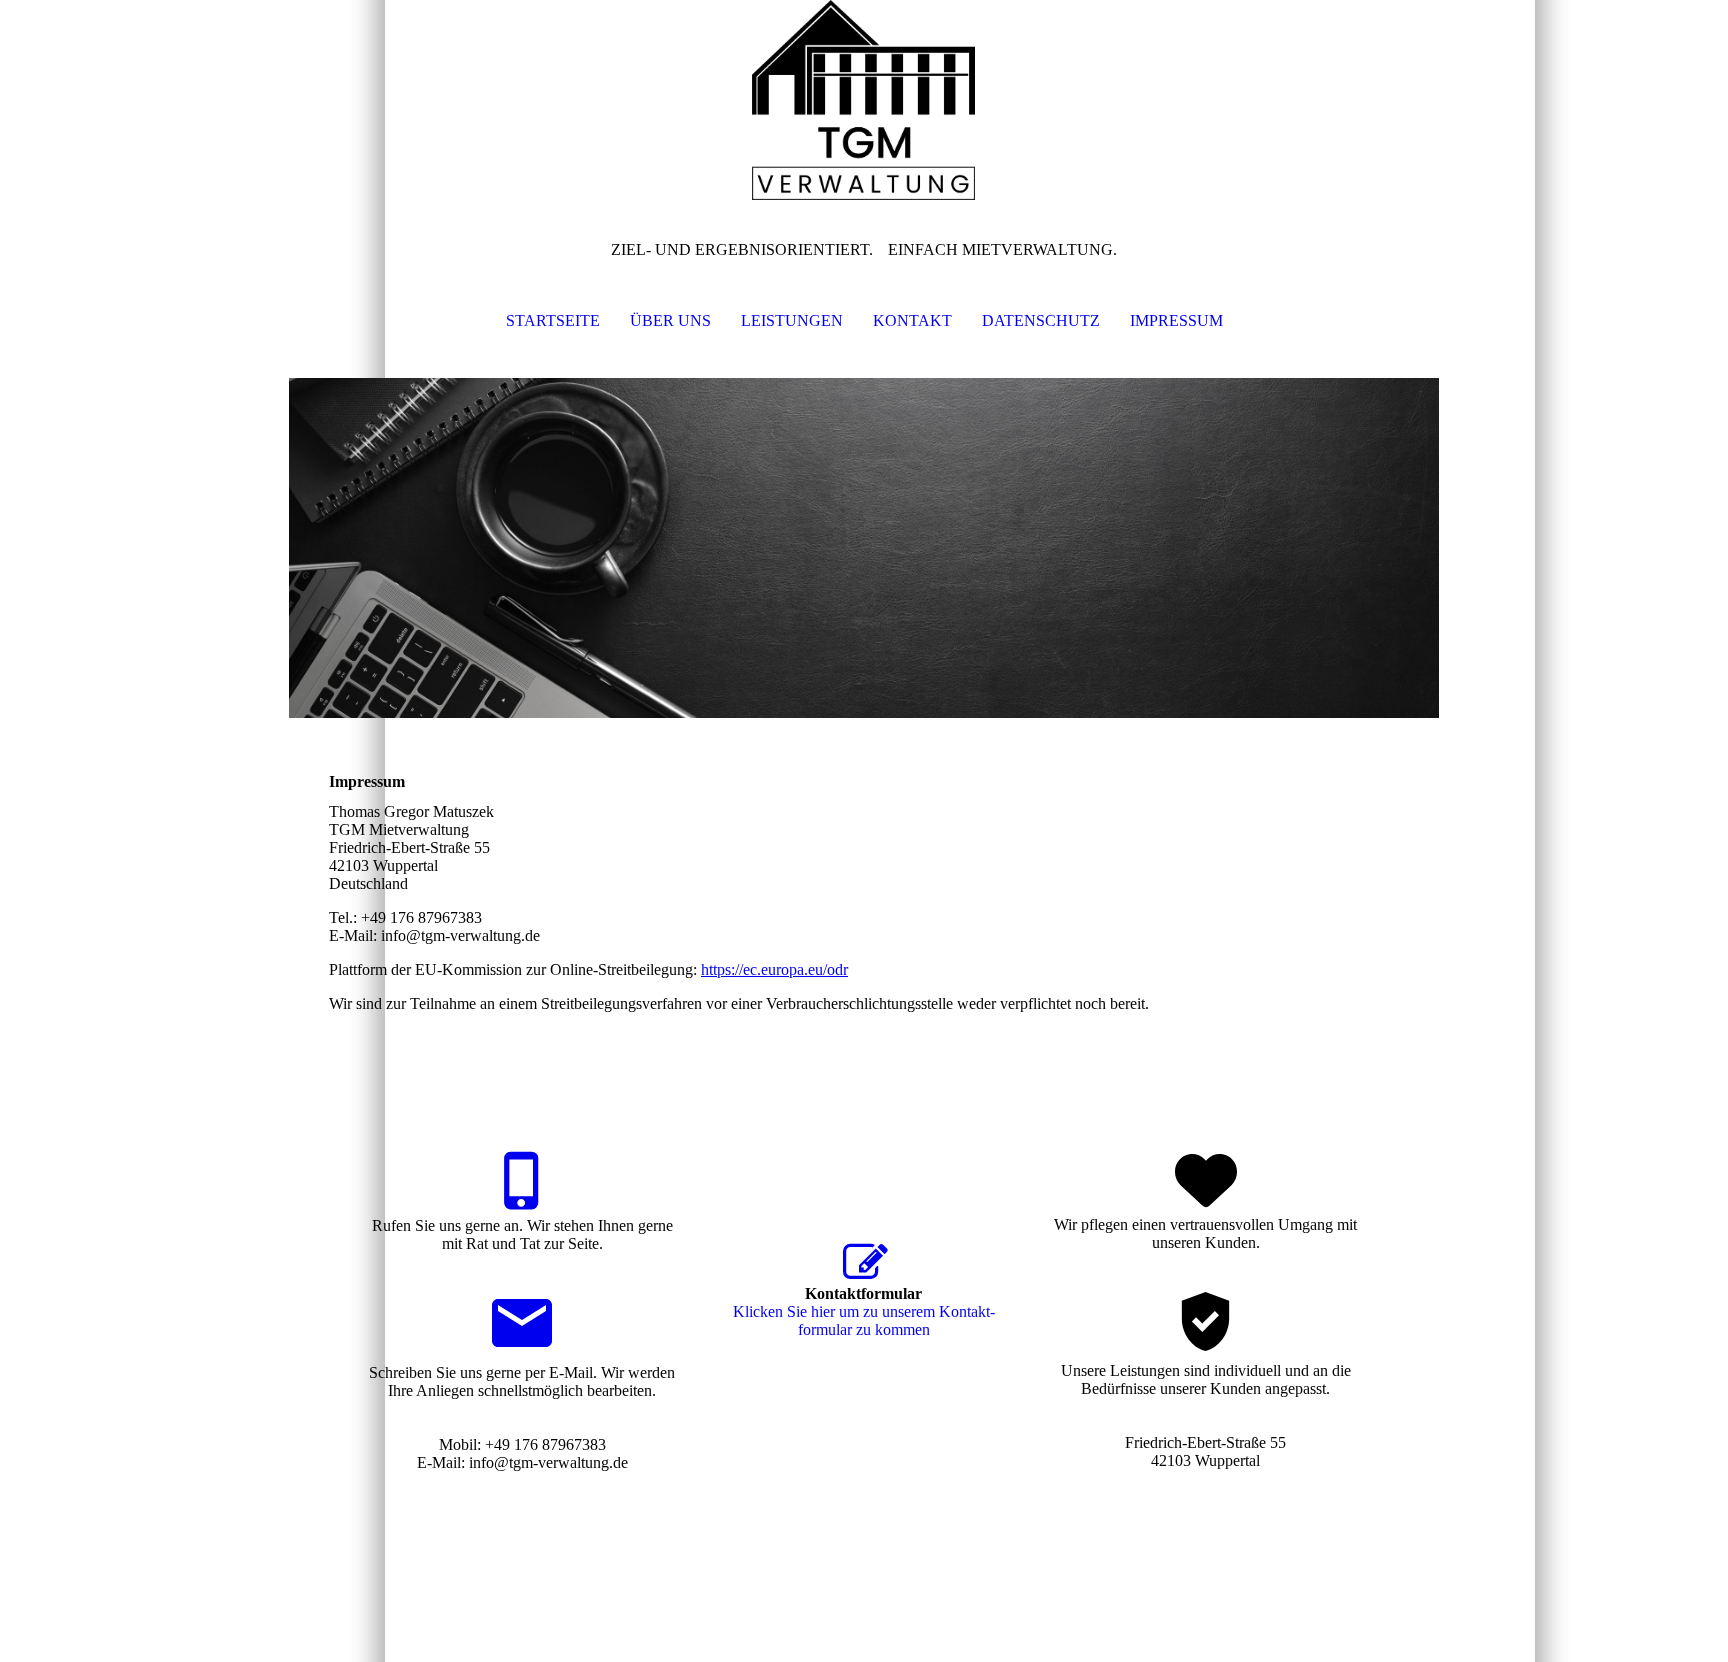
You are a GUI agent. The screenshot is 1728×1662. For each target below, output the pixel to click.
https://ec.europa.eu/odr (774, 969)
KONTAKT (912, 320)
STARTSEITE (553, 320)
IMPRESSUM (1176, 320)
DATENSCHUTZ (1041, 320)
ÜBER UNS (670, 320)
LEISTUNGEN (792, 320)
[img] (864, 100)
